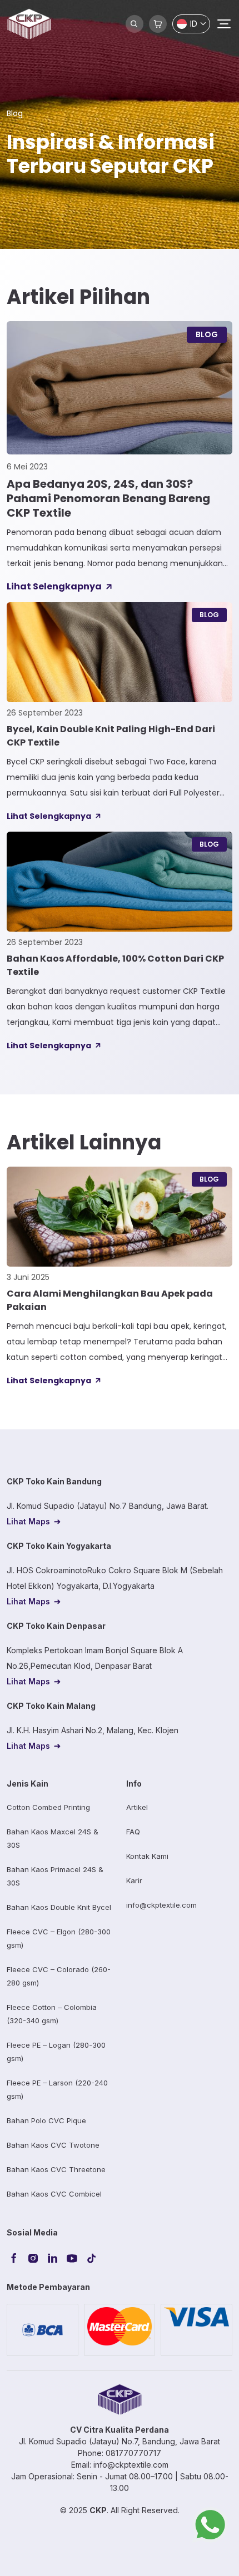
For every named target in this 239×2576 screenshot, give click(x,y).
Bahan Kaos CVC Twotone (53, 2145)
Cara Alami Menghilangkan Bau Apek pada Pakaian (110, 1300)
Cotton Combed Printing (48, 1807)
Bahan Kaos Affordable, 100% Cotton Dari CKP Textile (115, 965)
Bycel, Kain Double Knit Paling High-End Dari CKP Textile (111, 736)
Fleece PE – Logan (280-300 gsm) (56, 2052)
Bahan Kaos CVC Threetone (56, 2169)
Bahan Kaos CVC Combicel (54, 2194)
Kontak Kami (147, 1856)
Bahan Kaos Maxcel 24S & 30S (53, 1838)
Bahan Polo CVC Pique (46, 2120)
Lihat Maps (28, 1521)
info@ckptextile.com (161, 1905)
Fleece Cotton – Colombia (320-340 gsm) (52, 2014)
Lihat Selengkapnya (54, 586)
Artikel (137, 1807)
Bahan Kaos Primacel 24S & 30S (55, 1876)
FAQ (133, 1832)
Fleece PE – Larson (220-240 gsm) (57, 2089)
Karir (134, 1880)
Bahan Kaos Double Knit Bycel (59, 1907)
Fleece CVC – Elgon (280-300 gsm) (59, 1938)
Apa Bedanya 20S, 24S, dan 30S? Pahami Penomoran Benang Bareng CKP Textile (108, 498)
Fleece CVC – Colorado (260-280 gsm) (59, 1976)
